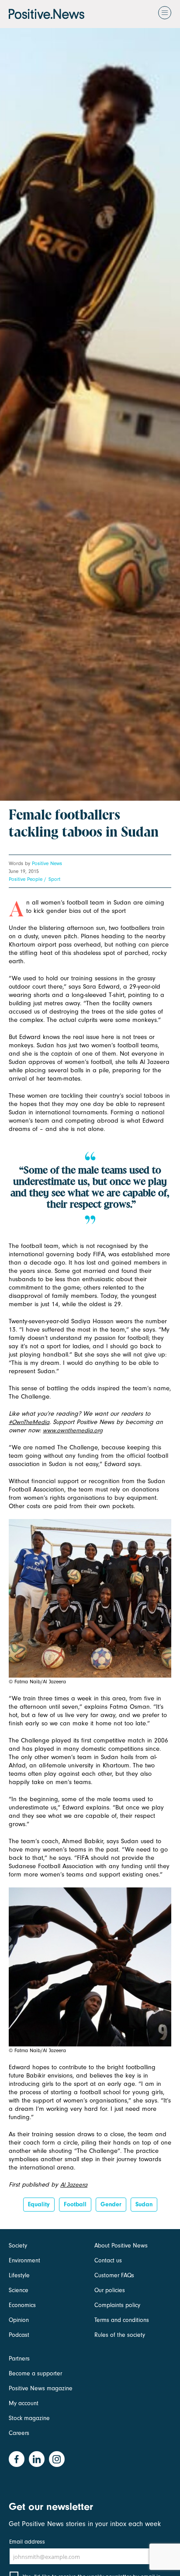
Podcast (19, 2335)
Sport (54, 879)
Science (19, 2290)
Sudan (144, 2204)
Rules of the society (120, 2335)
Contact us (108, 2260)
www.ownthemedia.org (73, 1430)
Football (75, 2204)
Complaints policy (117, 2305)
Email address (27, 2542)
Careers (19, 2433)
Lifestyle (19, 2275)
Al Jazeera (74, 2185)
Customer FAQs (114, 2275)
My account (24, 2403)
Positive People (26, 879)
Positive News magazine (41, 2388)
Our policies (110, 2290)
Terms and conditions (122, 2320)
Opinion (19, 2320)
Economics (22, 2305)
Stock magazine (29, 2418)
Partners (19, 2359)
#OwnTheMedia (29, 1422)
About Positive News (121, 2246)
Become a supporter (35, 2373)
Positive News (47, 863)
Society (18, 2246)
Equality (39, 2204)
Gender (111, 2204)
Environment (24, 2260)
